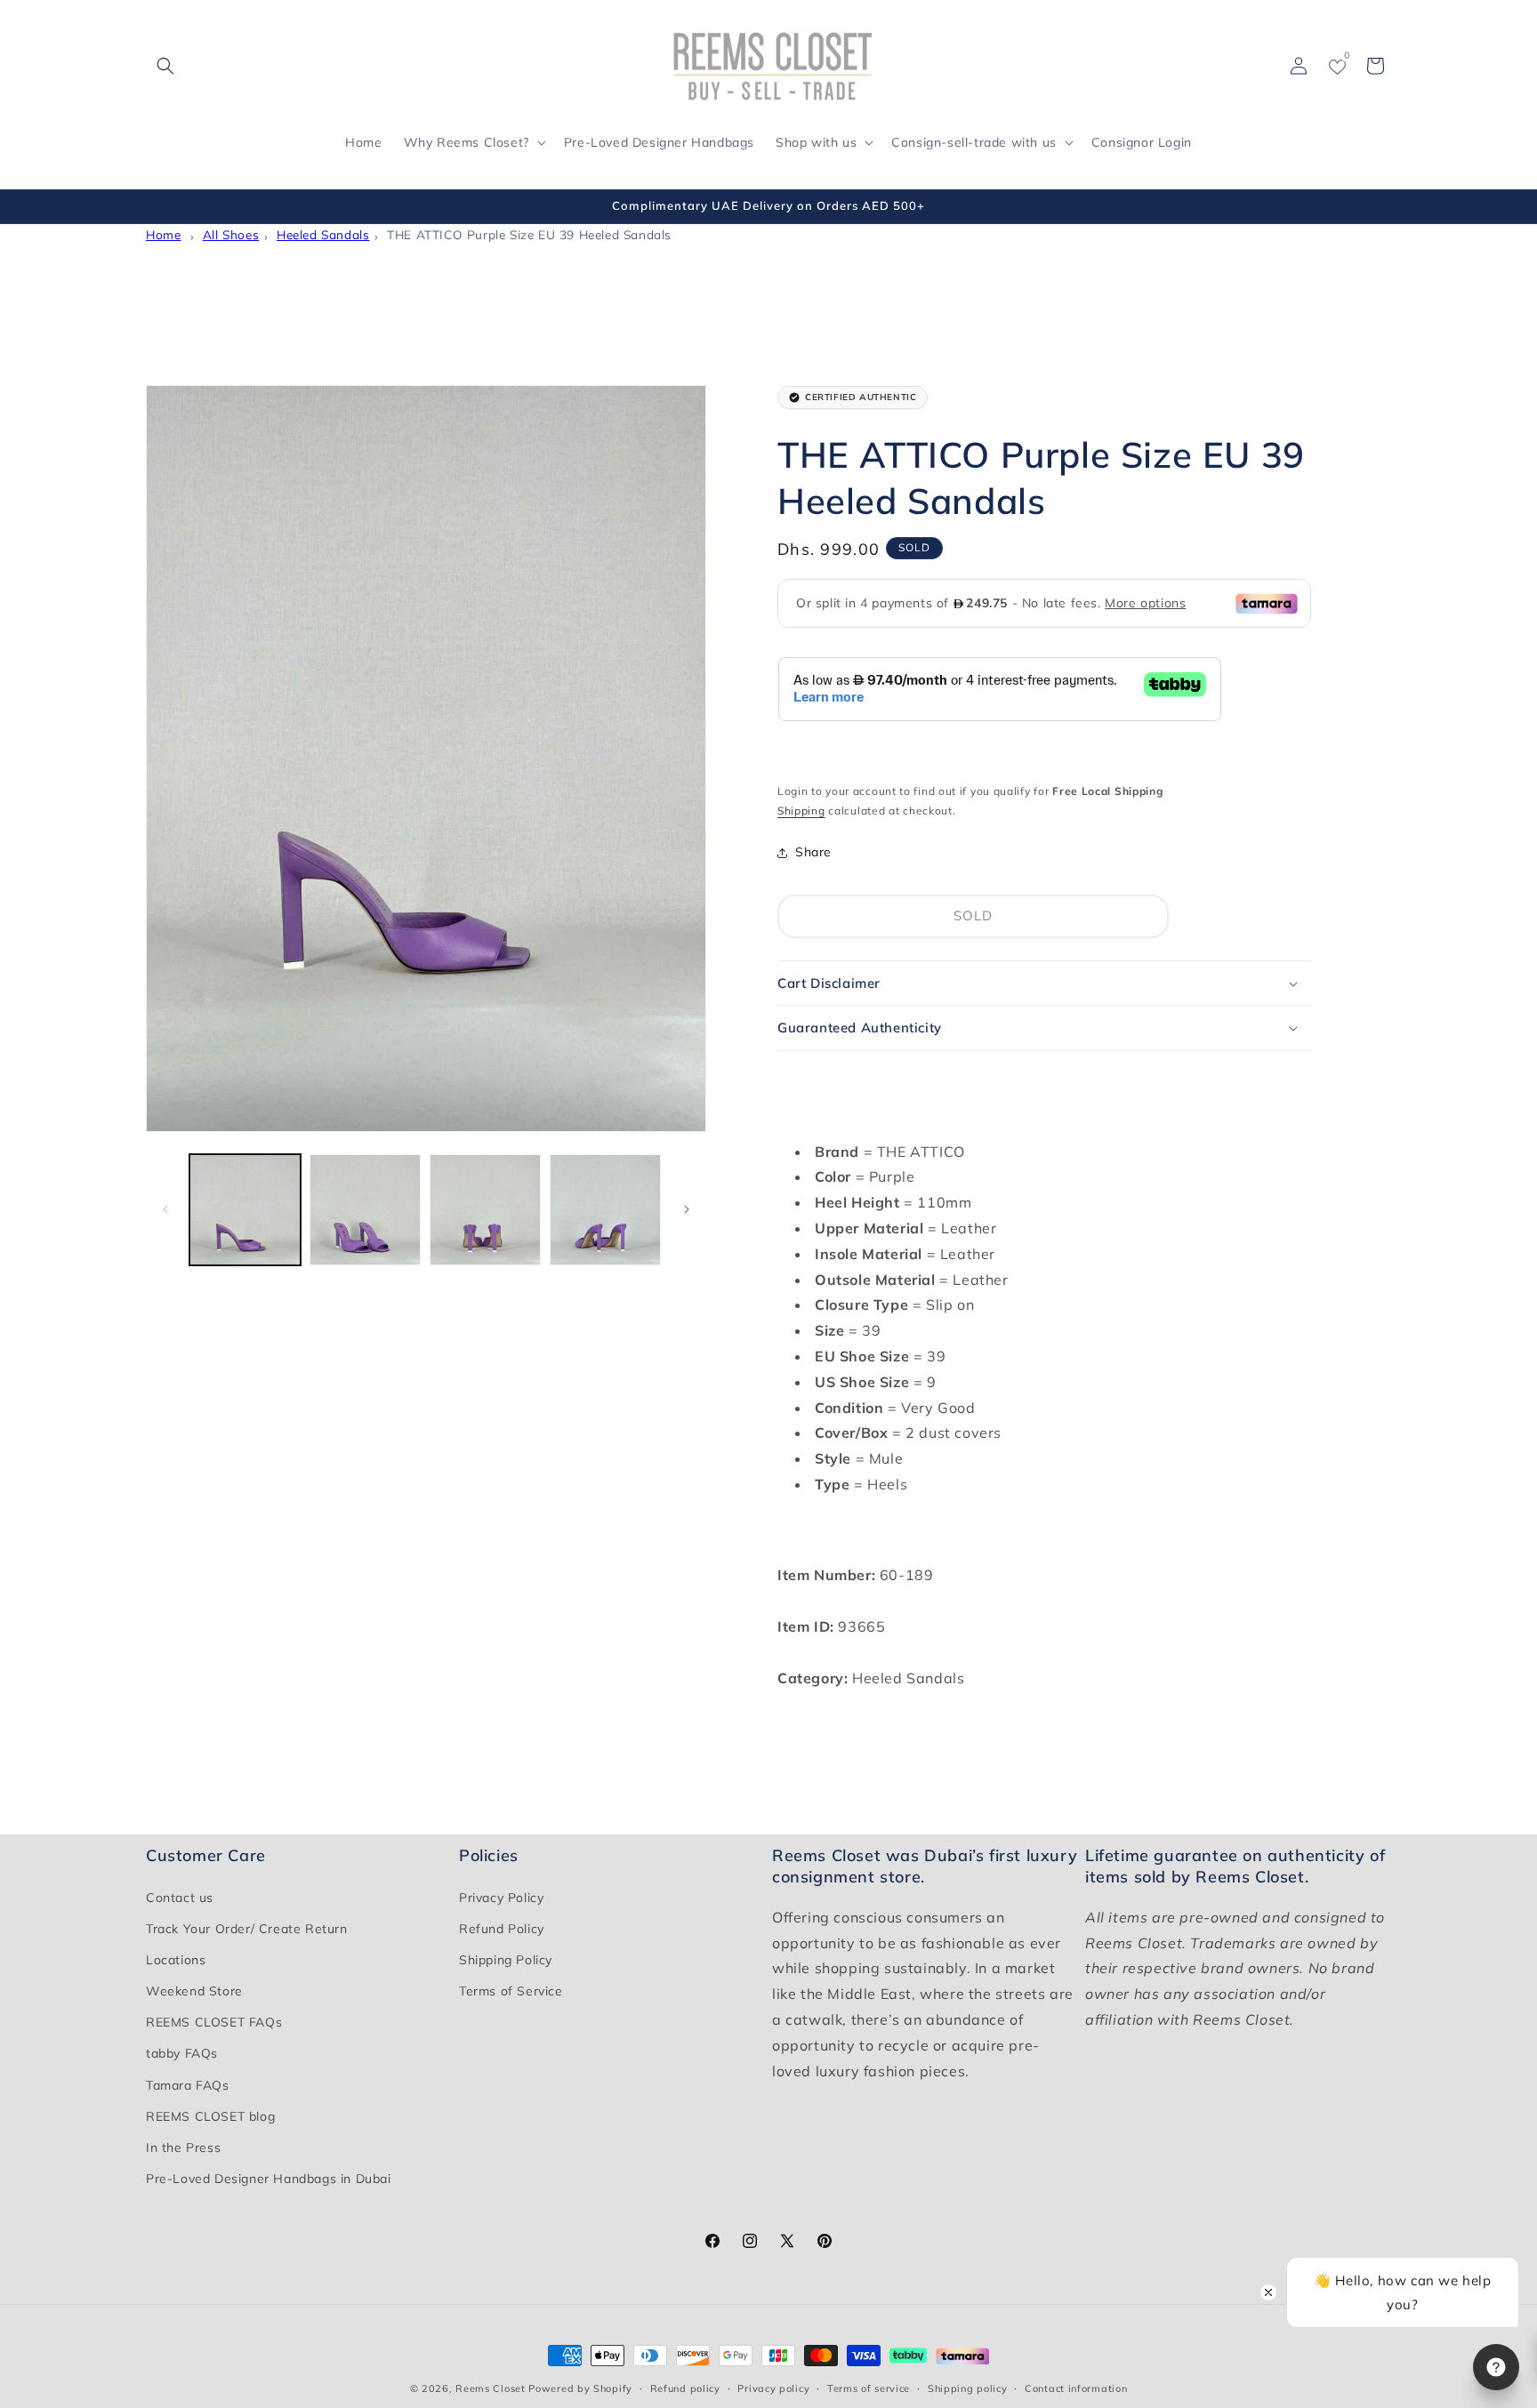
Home (163, 234)
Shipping (801, 811)
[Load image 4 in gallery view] (605, 1210)
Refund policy (685, 2388)
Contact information (1076, 2388)
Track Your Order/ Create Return (247, 1929)
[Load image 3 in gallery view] (485, 1210)
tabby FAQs (182, 2054)
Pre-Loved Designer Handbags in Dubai (269, 2179)
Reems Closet (490, 2388)
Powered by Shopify (580, 2388)
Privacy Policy (501, 1898)
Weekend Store (194, 1991)
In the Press (183, 2147)
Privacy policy (773, 2388)
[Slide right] (687, 1209)
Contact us (180, 1898)
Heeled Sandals (323, 234)
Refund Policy (502, 1929)
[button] (165, 66)
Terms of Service (511, 1991)
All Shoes (231, 234)
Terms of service (869, 2388)
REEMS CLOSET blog (210, 2116)
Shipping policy (968, 2388)
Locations (176, 1960)
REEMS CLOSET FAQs (214, 2022)
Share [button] (813, 853)
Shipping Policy (506, 1960)
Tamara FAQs (188, 2085)
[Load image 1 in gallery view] (245, 1210)
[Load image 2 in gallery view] (365, 1210)
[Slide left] (165, 1209)
